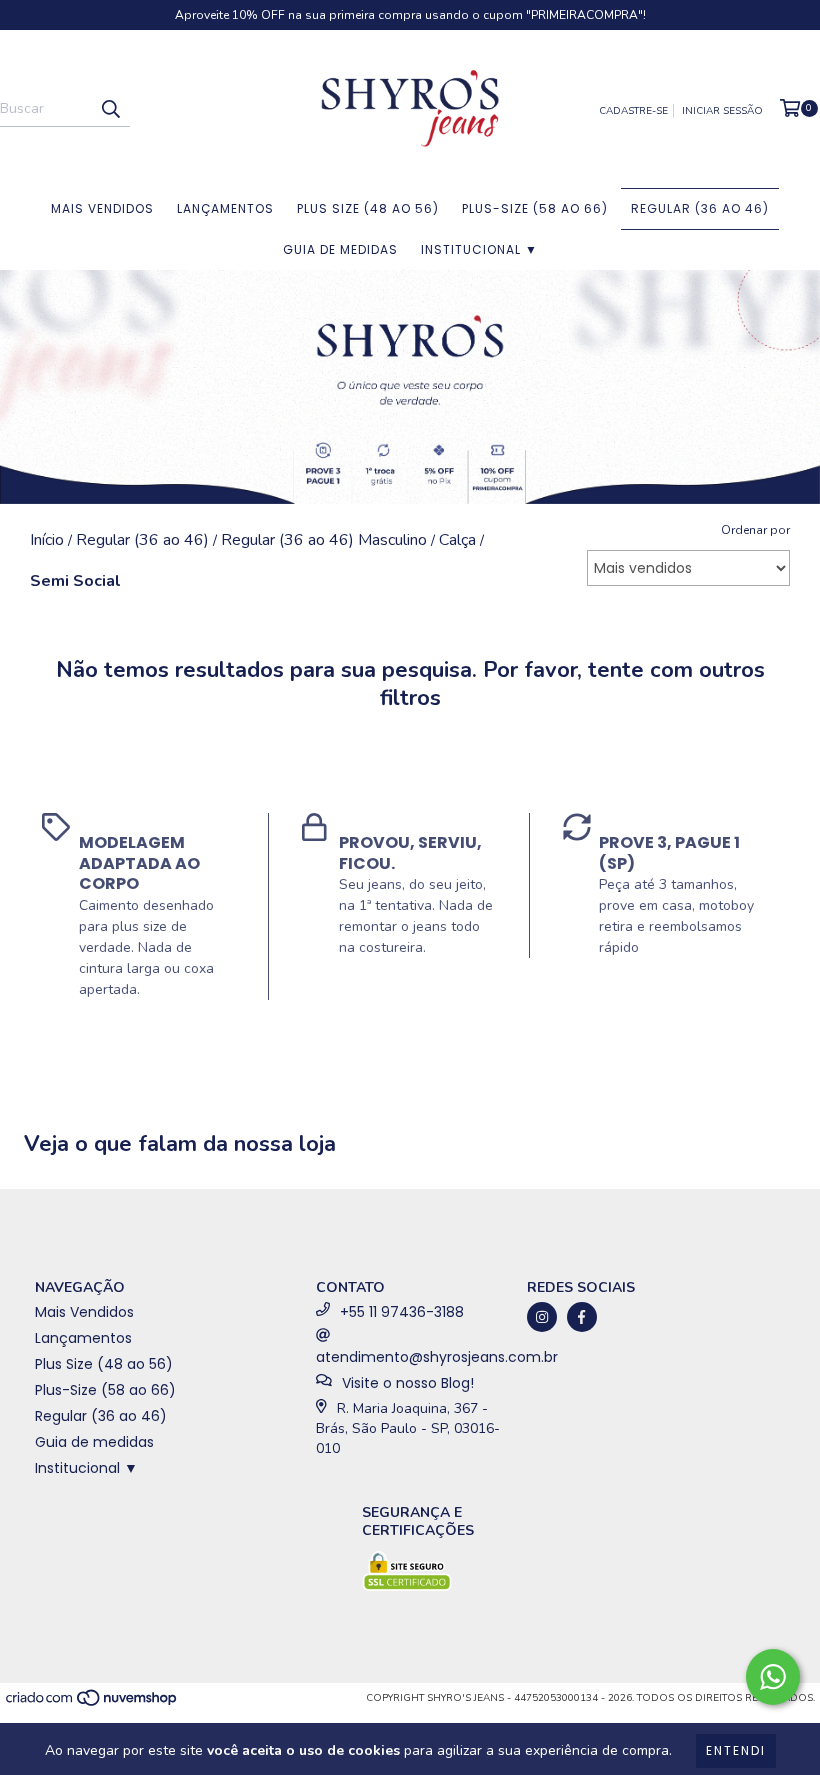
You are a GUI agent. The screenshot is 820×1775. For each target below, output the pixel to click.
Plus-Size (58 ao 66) (535, 208)
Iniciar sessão (722, 111)
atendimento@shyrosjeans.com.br (437, 1357)
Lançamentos (225, 208)
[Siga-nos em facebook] (582, 1317)
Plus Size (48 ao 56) (368, 208)
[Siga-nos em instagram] (542, 1317)
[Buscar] (110, 109)
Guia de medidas (340, 249)
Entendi (736, 1750)
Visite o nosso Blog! (408, 1383)
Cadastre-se (633, 111)
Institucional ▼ (479, 249)
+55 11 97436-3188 (402, 1312)
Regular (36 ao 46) (700, 208)
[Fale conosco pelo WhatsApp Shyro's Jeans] (773, 1677)
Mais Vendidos (102, 208)
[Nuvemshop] (92, 1705)
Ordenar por (755, 530)
